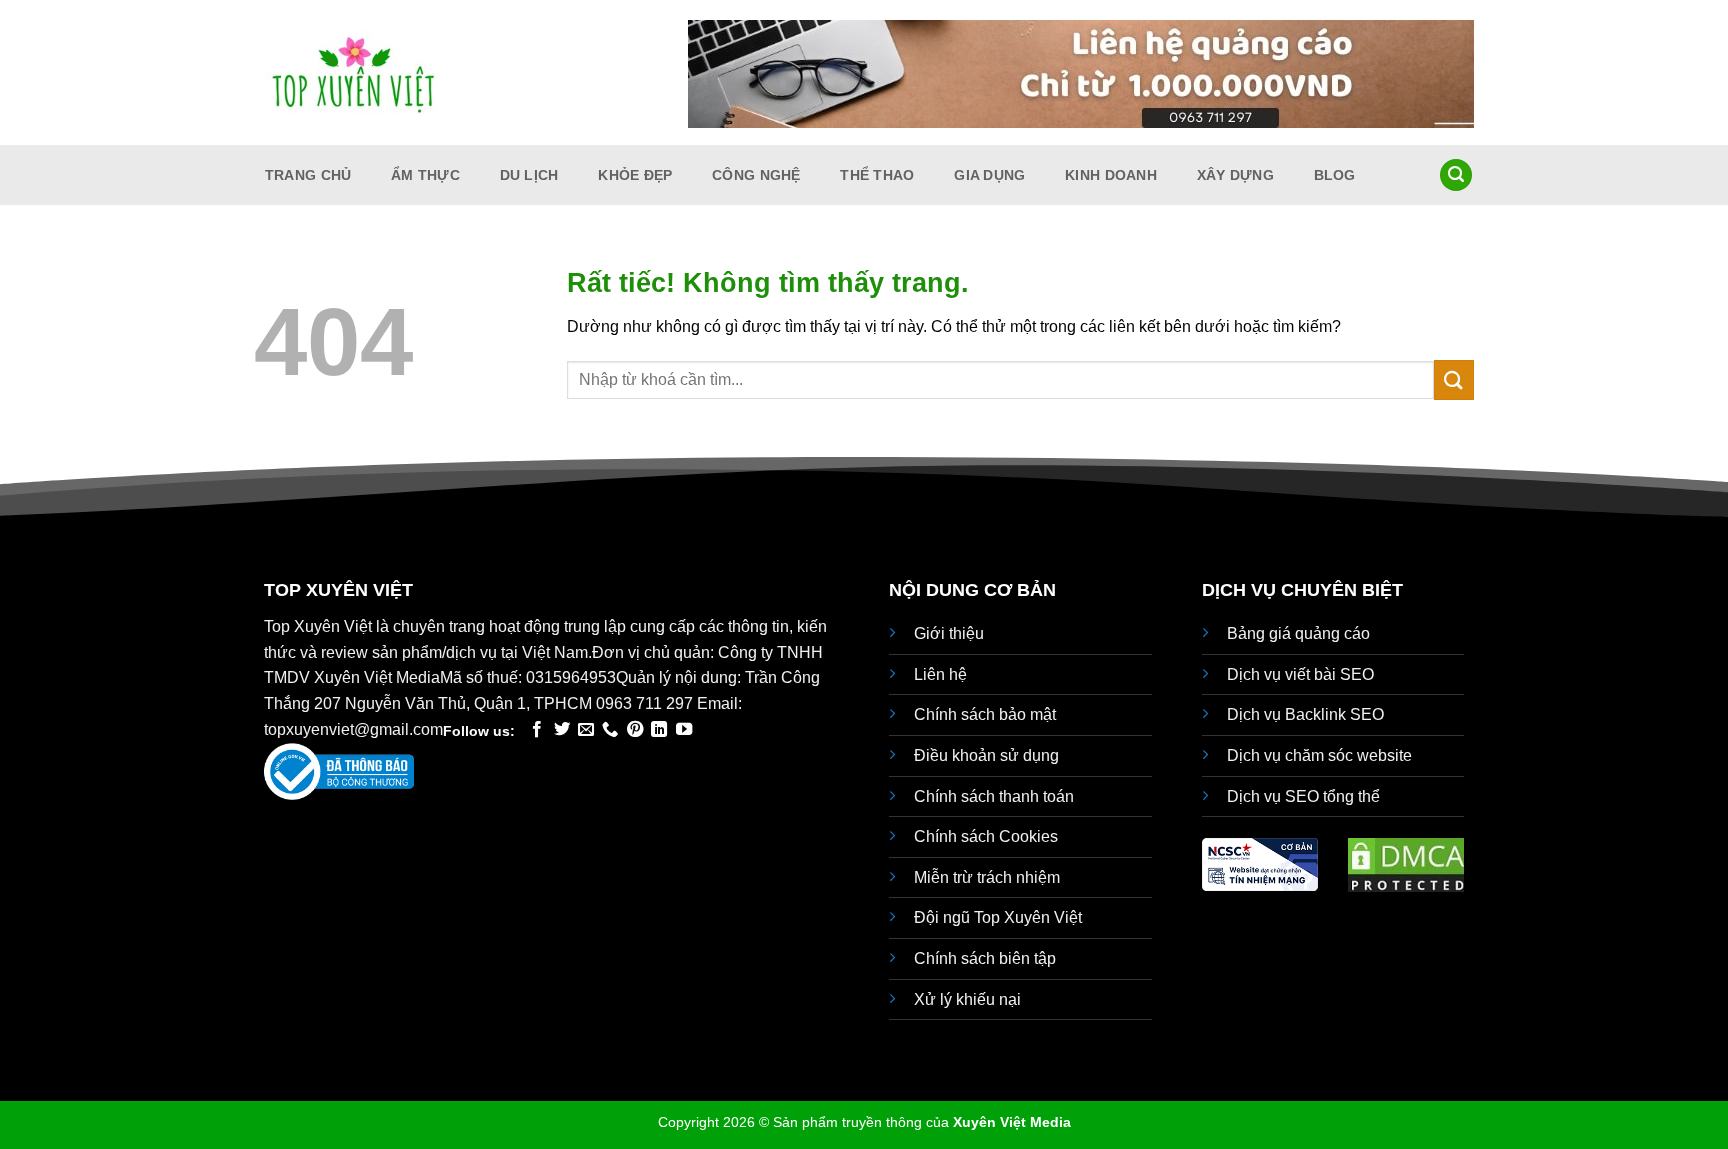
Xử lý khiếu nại (967, 999)
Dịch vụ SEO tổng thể (1303, 796)
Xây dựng (1235, 175)
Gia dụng (989, 175)
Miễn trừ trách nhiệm (987, 877)
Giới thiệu (949, 633)
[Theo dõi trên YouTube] (684, 730)
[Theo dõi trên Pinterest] (635, 730)
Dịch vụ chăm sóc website (1319, 755)
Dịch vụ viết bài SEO (1300, 674)
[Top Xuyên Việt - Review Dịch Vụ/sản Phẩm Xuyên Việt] (354, 73)
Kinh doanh (1111, 175)
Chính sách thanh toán (994, 796)
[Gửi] (1454, 379)
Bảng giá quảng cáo (1298, 633)
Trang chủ (308, 175)
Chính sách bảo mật (985, 714)
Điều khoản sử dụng (986, 755)
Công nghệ (756, 175)
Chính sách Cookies (986, 836)
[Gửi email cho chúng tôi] (586, 730)
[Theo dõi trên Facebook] (537, 730)
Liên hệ (940, 674)
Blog (1335, 175)
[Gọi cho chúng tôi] (610, 730)
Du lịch (529, 175)
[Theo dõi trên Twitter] (562, 730)
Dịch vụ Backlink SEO (1305, 714)
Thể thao (877, 175)
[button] (1456, 175)
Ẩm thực (425, 175)
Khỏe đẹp (635, 175)
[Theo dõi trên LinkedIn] (659, 730)
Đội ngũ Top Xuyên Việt (998, 917)
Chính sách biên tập (985, 958)
